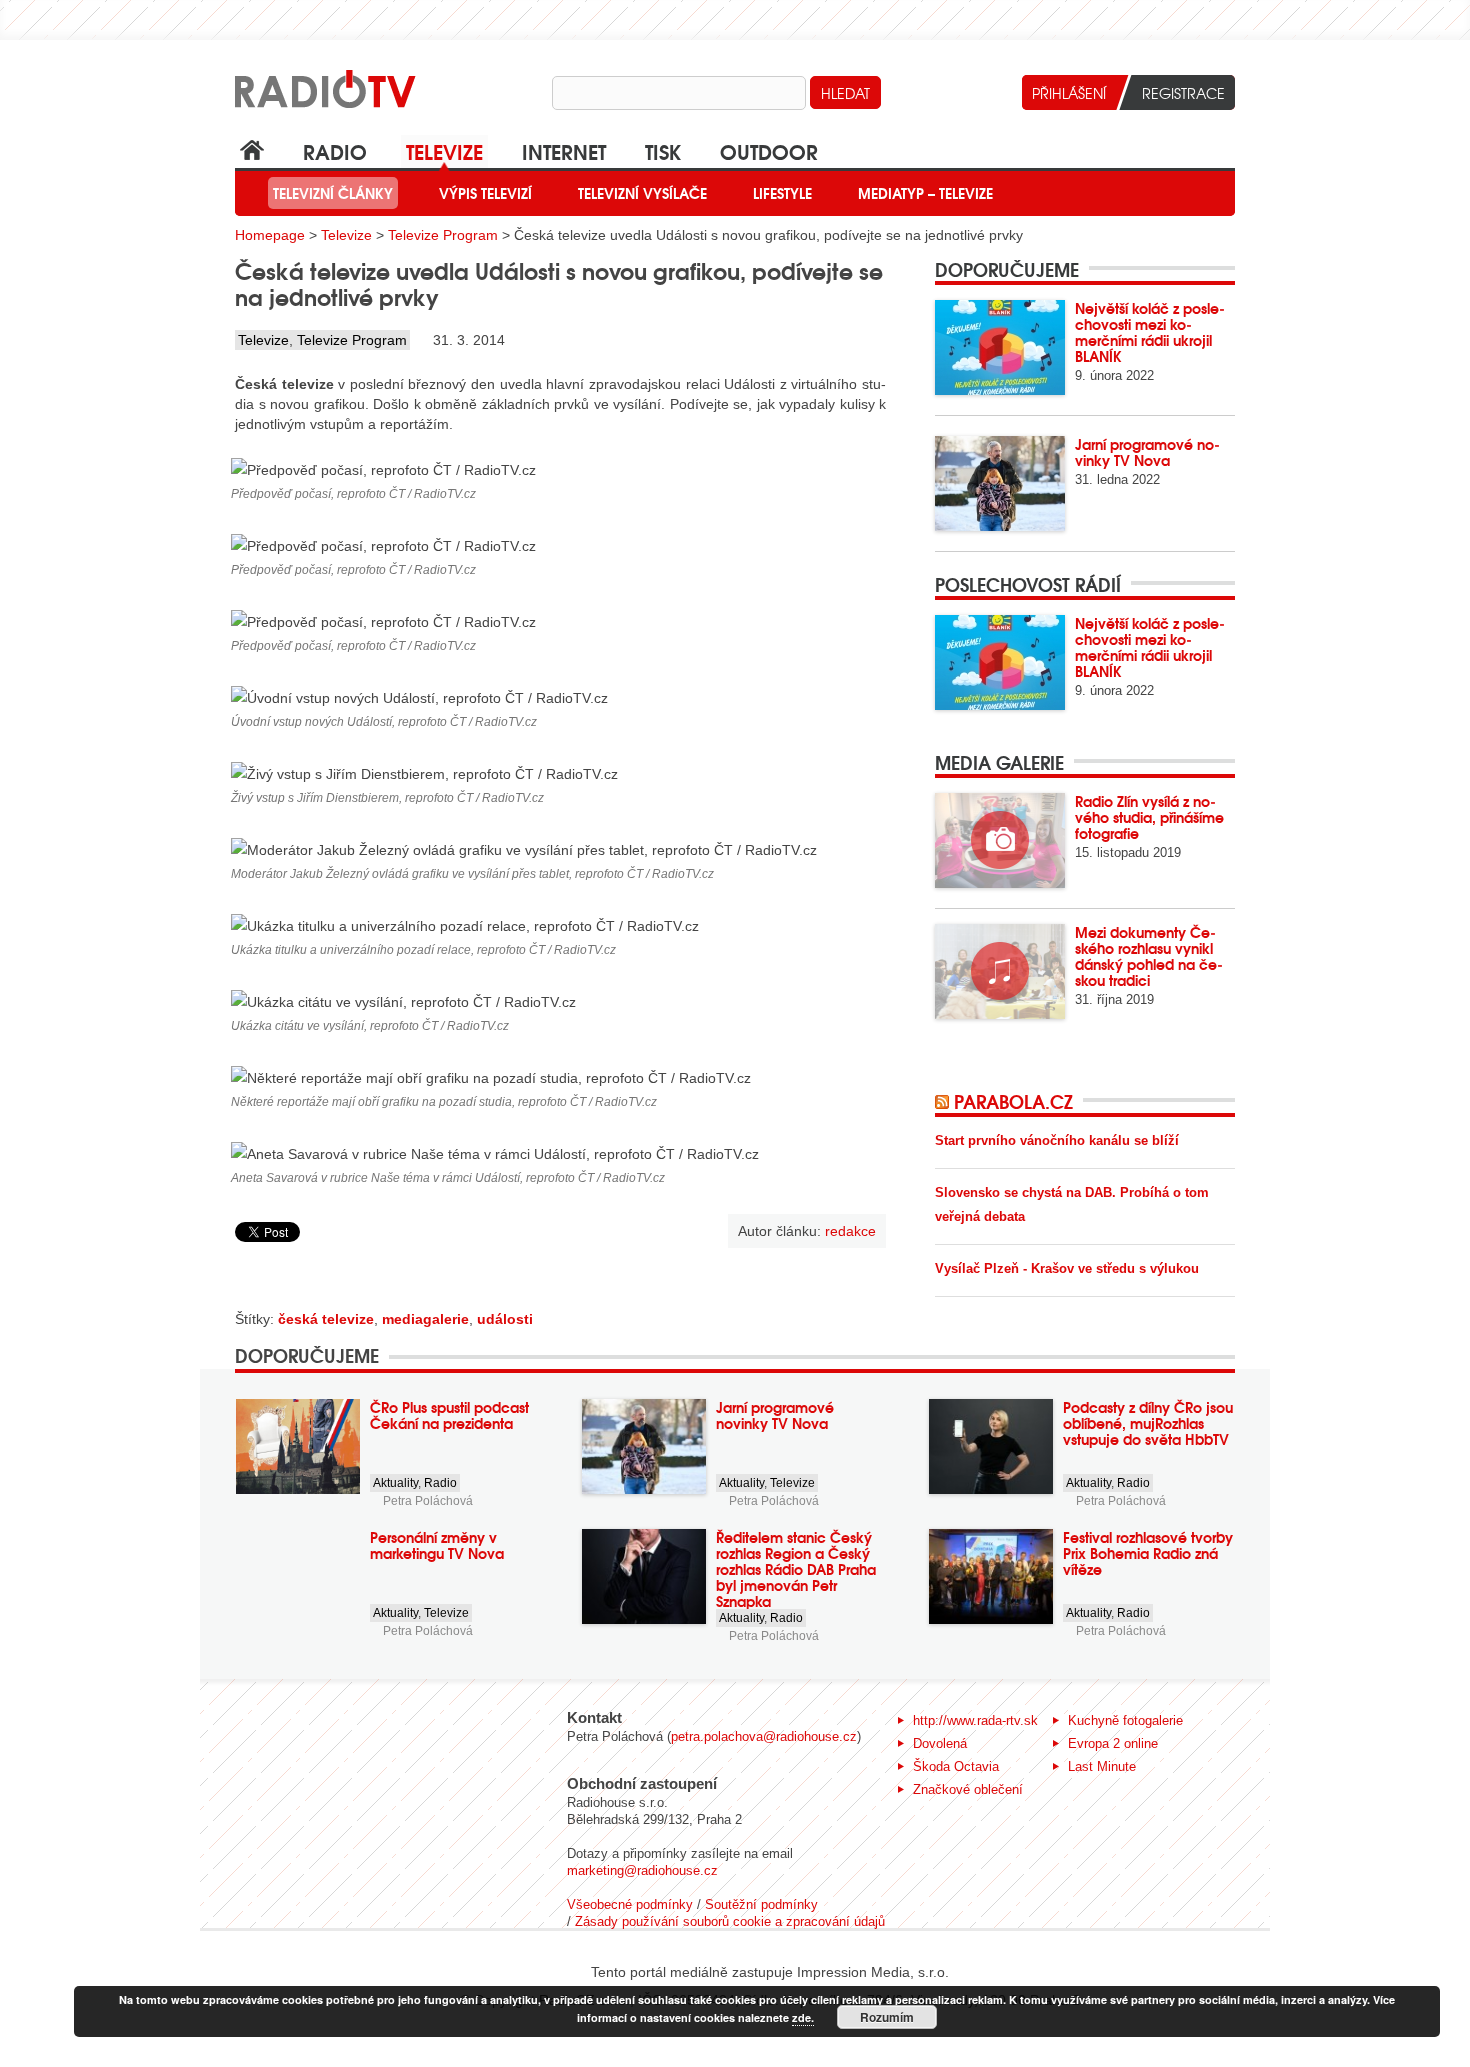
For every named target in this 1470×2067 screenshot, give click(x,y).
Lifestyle (782, 193)
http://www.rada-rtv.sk (975, 1720)
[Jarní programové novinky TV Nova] (1000, 483)
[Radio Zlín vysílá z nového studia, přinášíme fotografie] (1000, 840)
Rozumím (887, 2017)
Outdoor (769, 150)
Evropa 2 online (1113, 1743)
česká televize (326, 1319)
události (505, 1319)
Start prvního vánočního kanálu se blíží (1057, 1140)
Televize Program (443, 235)
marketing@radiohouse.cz (642, 1870)
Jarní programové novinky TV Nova (1147, 452)
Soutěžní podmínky (761, 1904)
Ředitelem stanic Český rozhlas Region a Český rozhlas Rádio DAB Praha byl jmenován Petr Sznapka (796, 1569)
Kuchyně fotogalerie (1125, 1720)
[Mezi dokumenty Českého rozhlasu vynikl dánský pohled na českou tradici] (1000, 971)
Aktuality (395, 1483)
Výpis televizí (485, 193)
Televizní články (333, 193)
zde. (803, 2017)
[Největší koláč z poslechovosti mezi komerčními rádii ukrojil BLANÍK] (1000, 347)
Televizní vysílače (642, 193)
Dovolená (940, 1743)
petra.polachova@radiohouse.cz (764, 1736)
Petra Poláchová (428, 1501)
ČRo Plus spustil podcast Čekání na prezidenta (449, 1415)
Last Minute (1102, 1766)
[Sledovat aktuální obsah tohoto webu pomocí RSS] (944, 1101)
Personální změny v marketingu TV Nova (437, 1545)
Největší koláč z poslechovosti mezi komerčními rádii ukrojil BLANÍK (1150, 332)
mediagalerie (425, 1319)
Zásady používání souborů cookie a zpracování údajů (730, 1921)
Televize (444, 150)
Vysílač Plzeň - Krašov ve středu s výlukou (1067, 1268)
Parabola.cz (1013, 1101)
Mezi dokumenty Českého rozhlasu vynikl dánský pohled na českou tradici (1149, 956)
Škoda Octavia (956, 1766)
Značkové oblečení (968, 1789)
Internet (564, 150)
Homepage (270, 235)
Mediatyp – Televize (925, 193)
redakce (850, 1231)
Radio (335, 150)
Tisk (663, 150)
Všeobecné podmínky (630, 1904)
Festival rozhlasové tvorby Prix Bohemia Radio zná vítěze (1148, 1553)
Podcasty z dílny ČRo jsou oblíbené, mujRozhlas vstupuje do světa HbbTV (1148, 1423)
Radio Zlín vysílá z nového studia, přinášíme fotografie (1149, 817)
